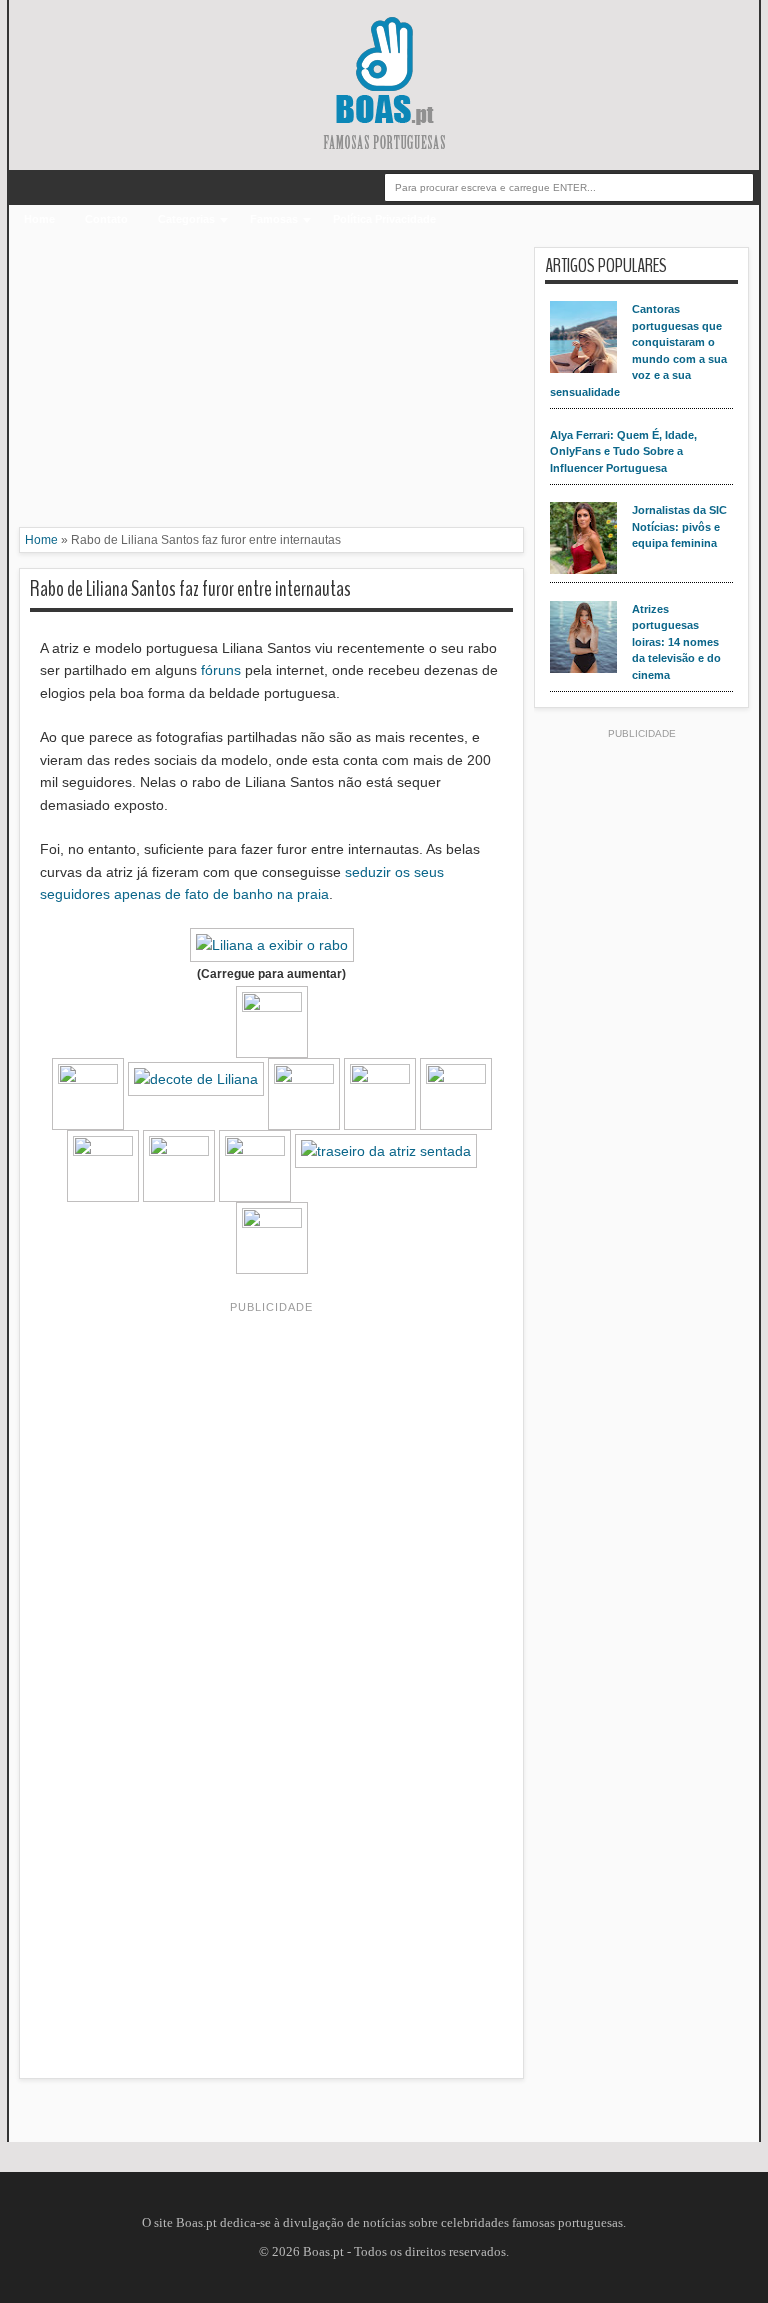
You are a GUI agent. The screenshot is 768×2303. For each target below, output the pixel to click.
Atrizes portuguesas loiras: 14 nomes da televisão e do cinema (676, 642)
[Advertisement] (271, 387)
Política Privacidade (384, 219)
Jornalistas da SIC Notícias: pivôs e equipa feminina (679, 526)
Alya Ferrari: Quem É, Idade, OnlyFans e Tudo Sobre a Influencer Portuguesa (623, 451)
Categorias (186, 219)
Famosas (274, 219)
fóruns (221, 670)
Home (39, 219)
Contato (106, 219)
